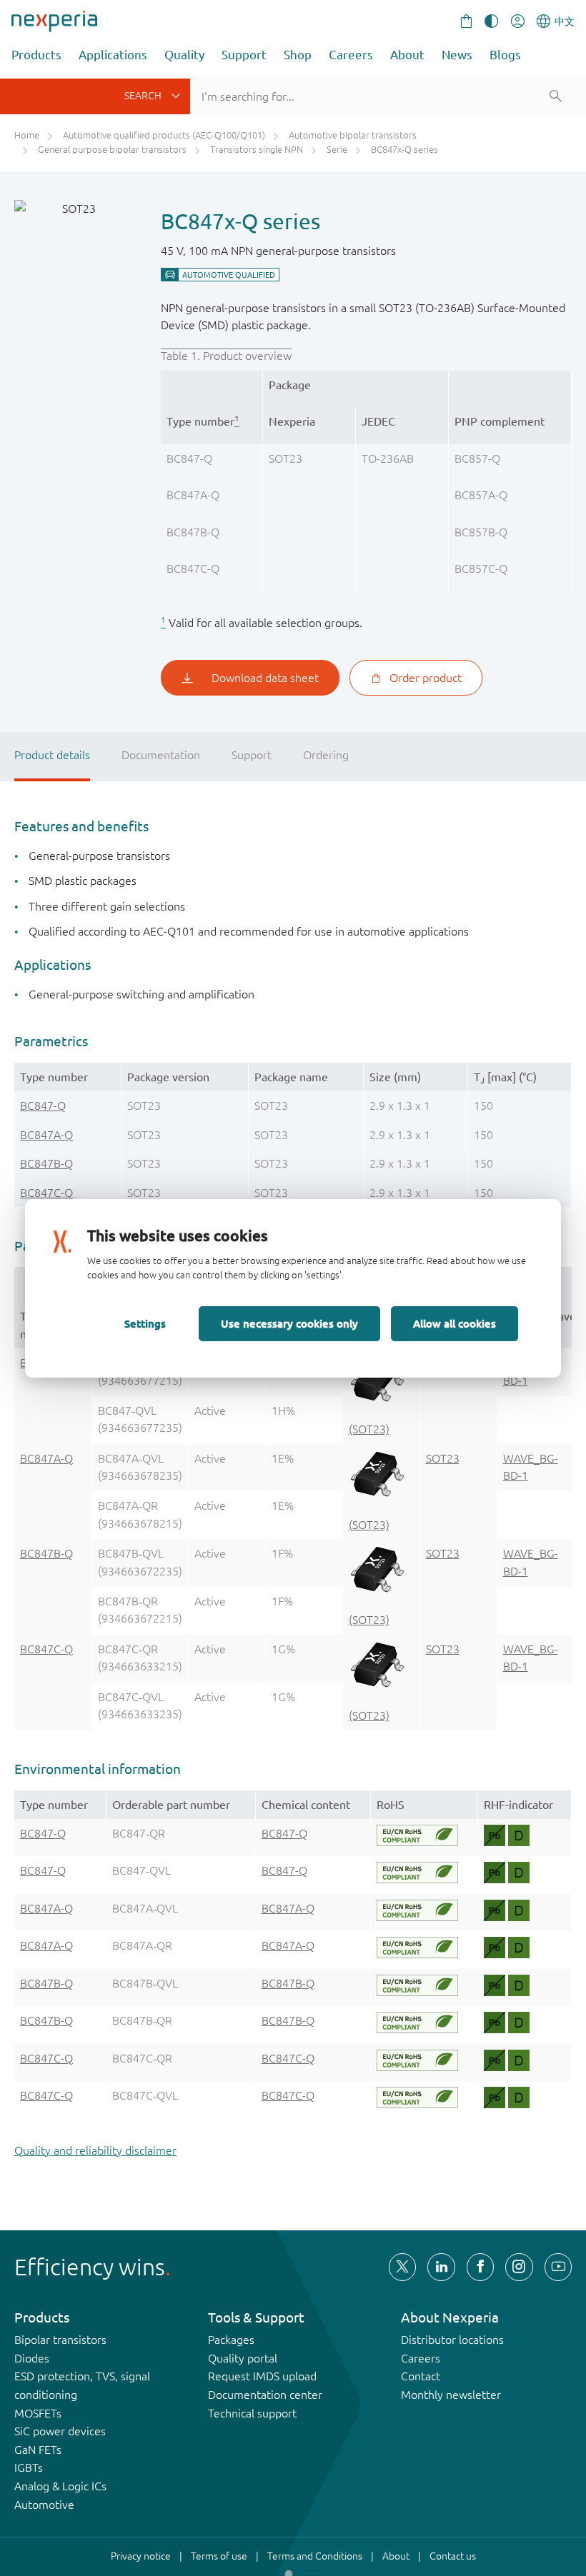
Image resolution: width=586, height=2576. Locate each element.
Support (244, 55)
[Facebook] (480, 2267)
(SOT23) (369, 1429)
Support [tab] (252, 755)
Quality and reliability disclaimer (95, 2150)
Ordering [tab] (326, 755)
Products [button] (36, 55)
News (457, 55)
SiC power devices (60, 2431)
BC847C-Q (46, 1193)
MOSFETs (38, 2413)
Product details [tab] (52, 755)
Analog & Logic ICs (60, 2486)
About (407, 55)
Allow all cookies (455, 1323)
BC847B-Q (46, 1163)
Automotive (44, 2505)
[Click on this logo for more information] (417, 1835)
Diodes (32, 2358)
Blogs (505, 55)
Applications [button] (113, 55)
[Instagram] (519, 2267)
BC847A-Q (46, 1135)
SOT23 (443, 1458)
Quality (184, 55)
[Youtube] (558, 2267)
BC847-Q (43, 1106)
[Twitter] (402, 2267)
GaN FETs (38, 2450)
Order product (426, 678)
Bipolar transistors (60, 2340)
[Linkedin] (441, 2267)
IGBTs (29, 2467)
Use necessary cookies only (289, 1323)
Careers (351, 55)
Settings (145, 1323)
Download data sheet (265, 678)
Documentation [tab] (161, 755)
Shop (298, 55)
